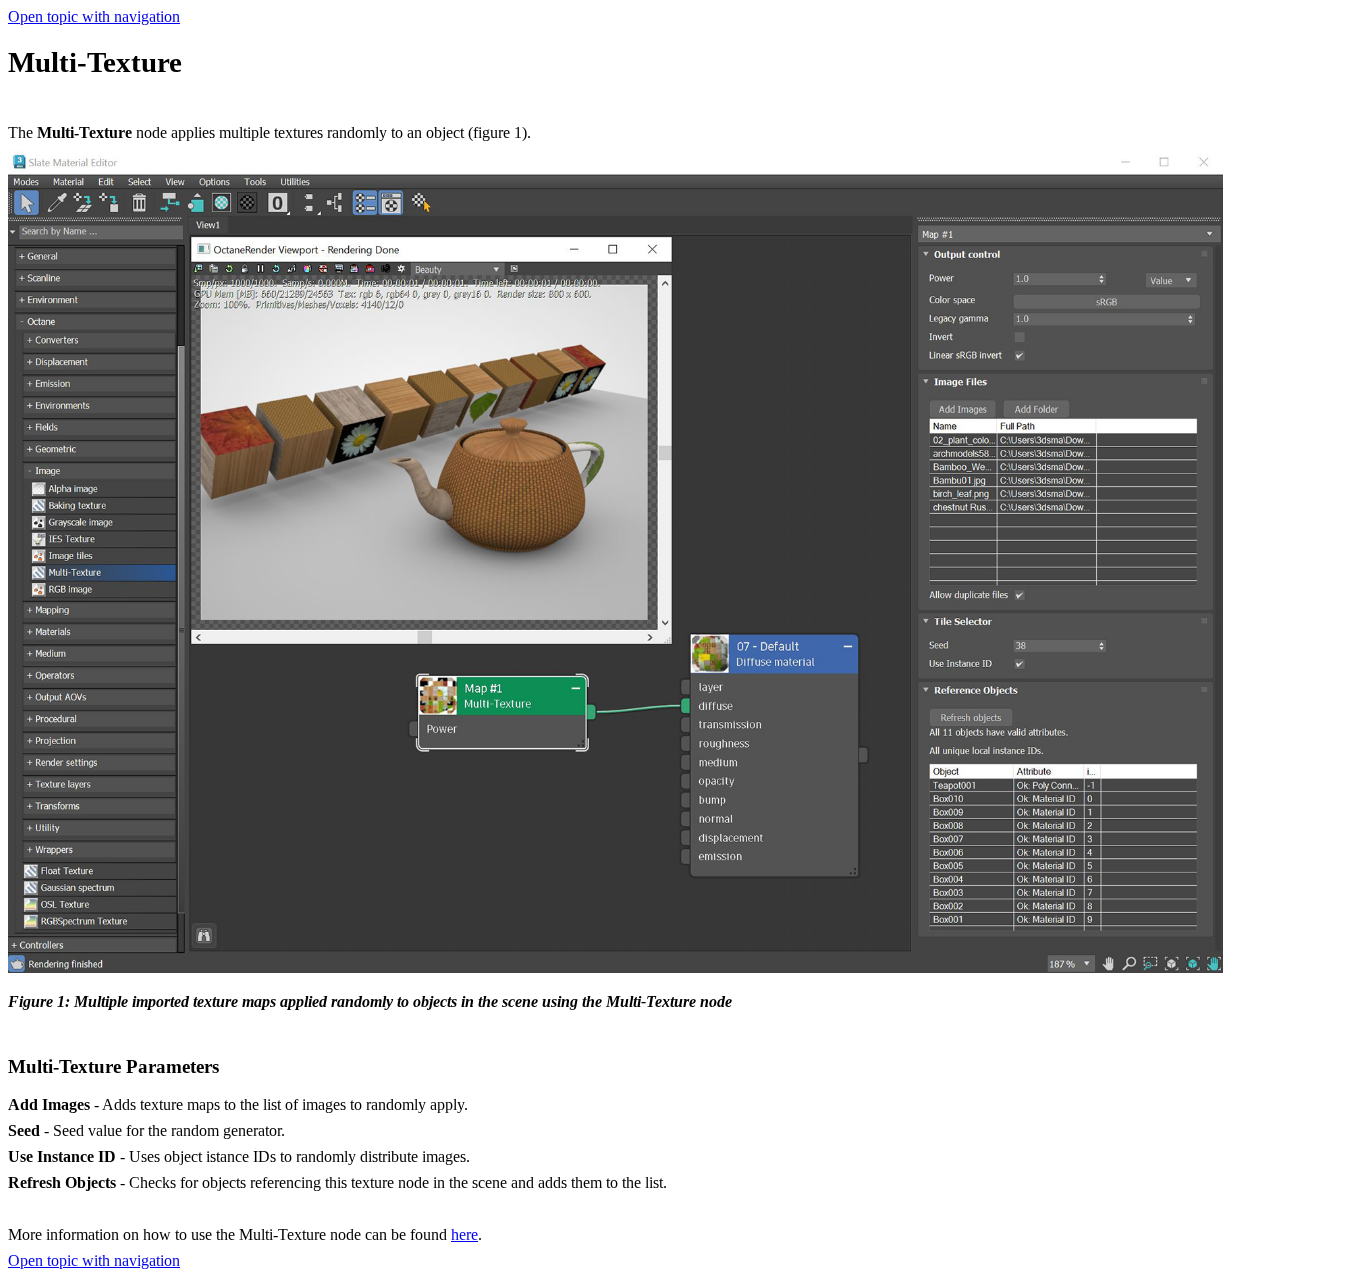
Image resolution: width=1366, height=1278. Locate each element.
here (464, 1234)
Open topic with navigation (94, 16)
